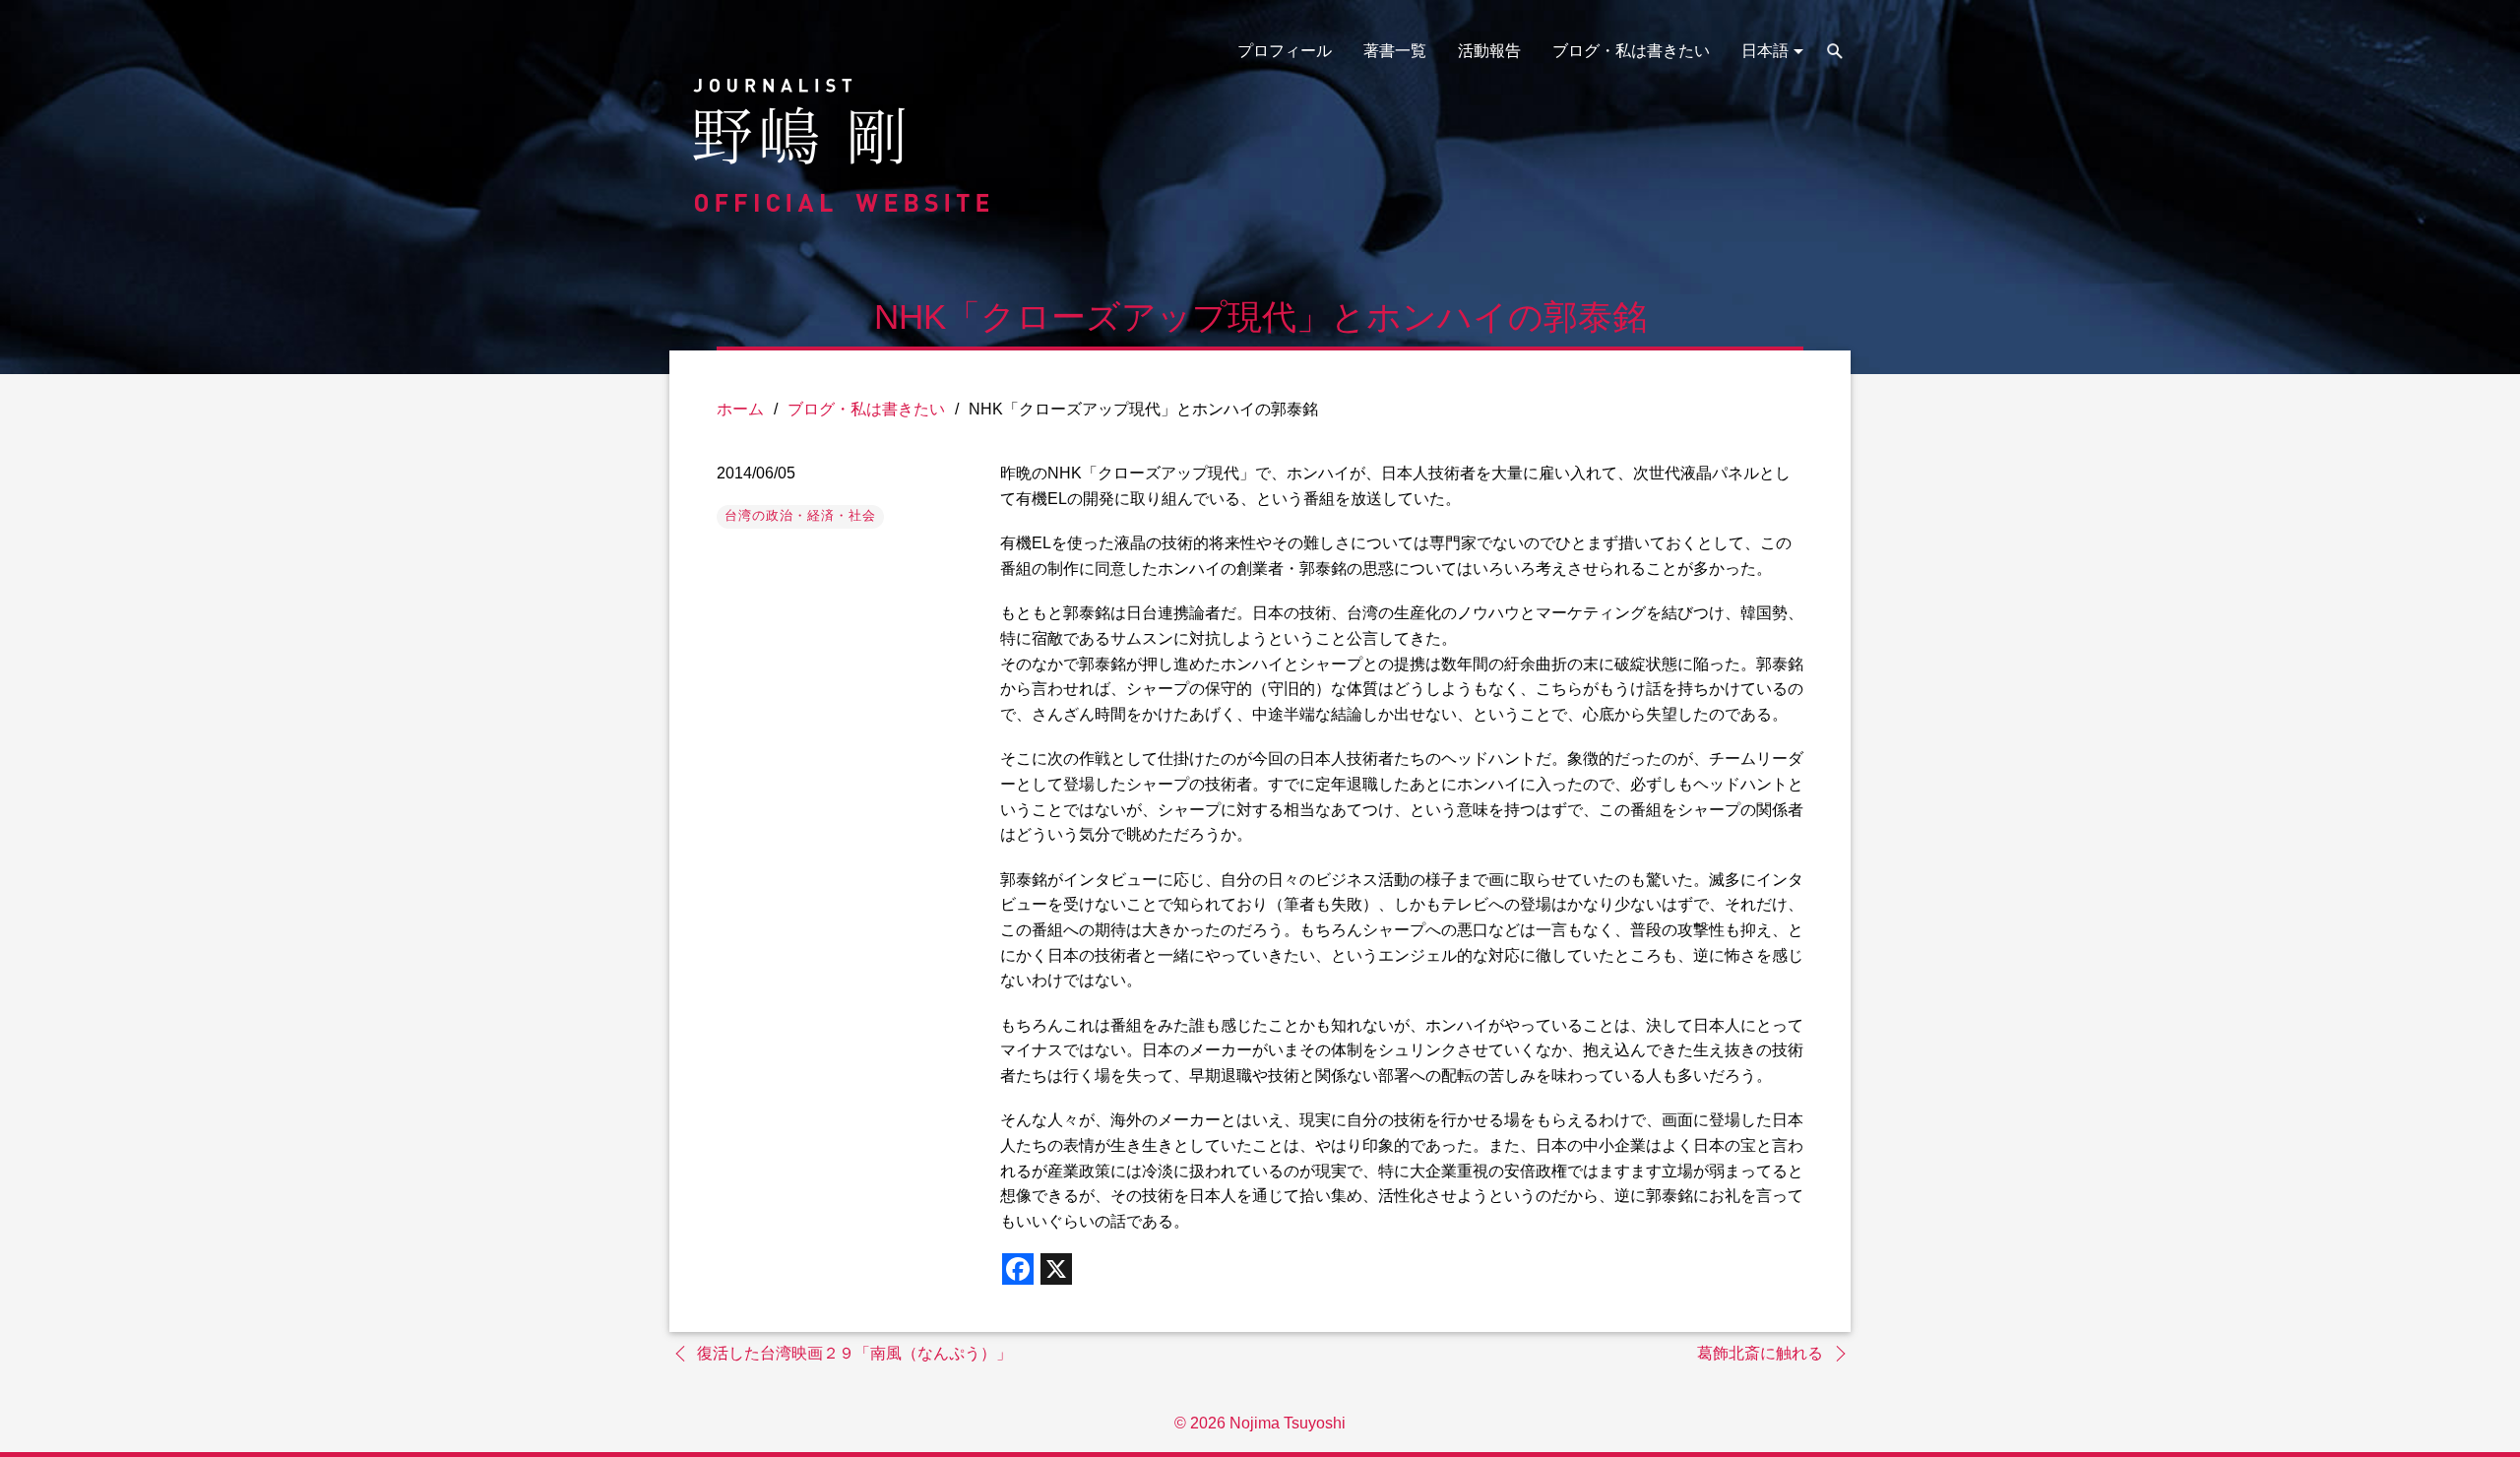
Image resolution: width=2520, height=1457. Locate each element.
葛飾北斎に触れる (1760, 1353)
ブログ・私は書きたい (1631, 51)
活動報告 (1489, 51)
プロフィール (1285, 51)
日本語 (1765, 51)
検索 (1835, 51)
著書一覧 (1395, 51)
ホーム (740, 409)
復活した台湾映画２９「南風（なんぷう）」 (854, 1353)
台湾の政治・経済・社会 (800, 515)
